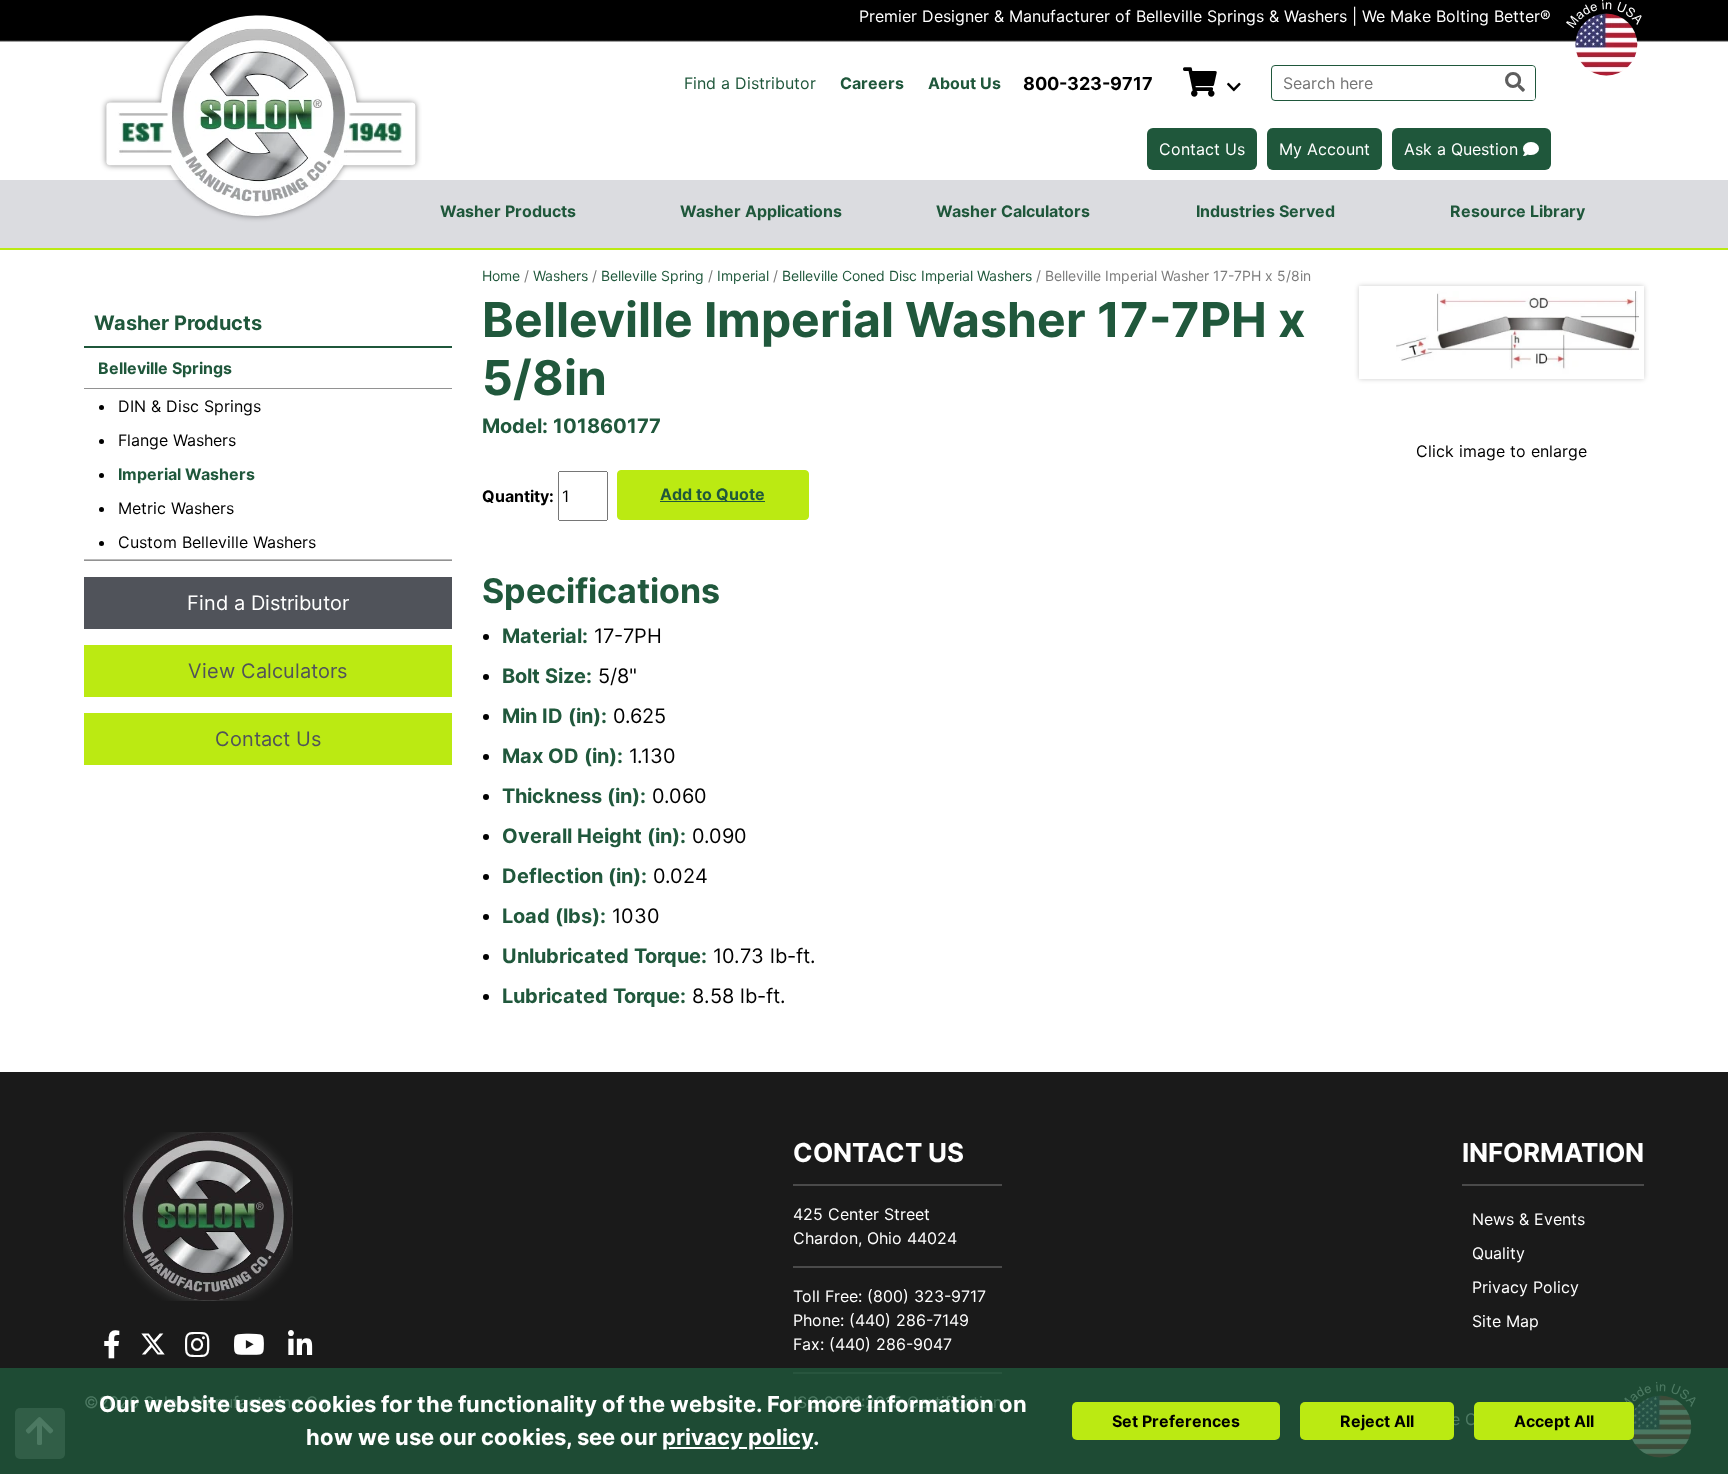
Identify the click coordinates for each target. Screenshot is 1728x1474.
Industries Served (1265, 211)
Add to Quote (712, 494)
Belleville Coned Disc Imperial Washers (907, 275)
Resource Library (1517, 211)
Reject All (1377, 1421)
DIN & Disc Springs (189, 406)
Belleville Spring (652, 275)
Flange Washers (177, 440)
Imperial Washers (186, 474)
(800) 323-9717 (926, 1296)
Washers (560, 275)
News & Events (1528, 1219)
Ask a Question (1463, 149)
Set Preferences (1176, 1421)
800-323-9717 (1088, 83)
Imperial (743, 275)
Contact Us (1202, 149)
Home (501, 275)
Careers (872, 83)
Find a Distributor (750, 83)
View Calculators (267, 671)
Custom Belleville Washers (217, 542)
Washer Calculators (1013, 211)
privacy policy (737, 1437)
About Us (964, 83)
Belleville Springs (163, 368)
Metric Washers (176, 508)
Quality (1498, 1253)
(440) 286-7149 (909, 1320)
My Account (1324, 149)
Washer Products (508, 211)
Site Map (1505, 1321)
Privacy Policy (1525, 1287)
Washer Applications (761, 211)
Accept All (1554, 1421)
